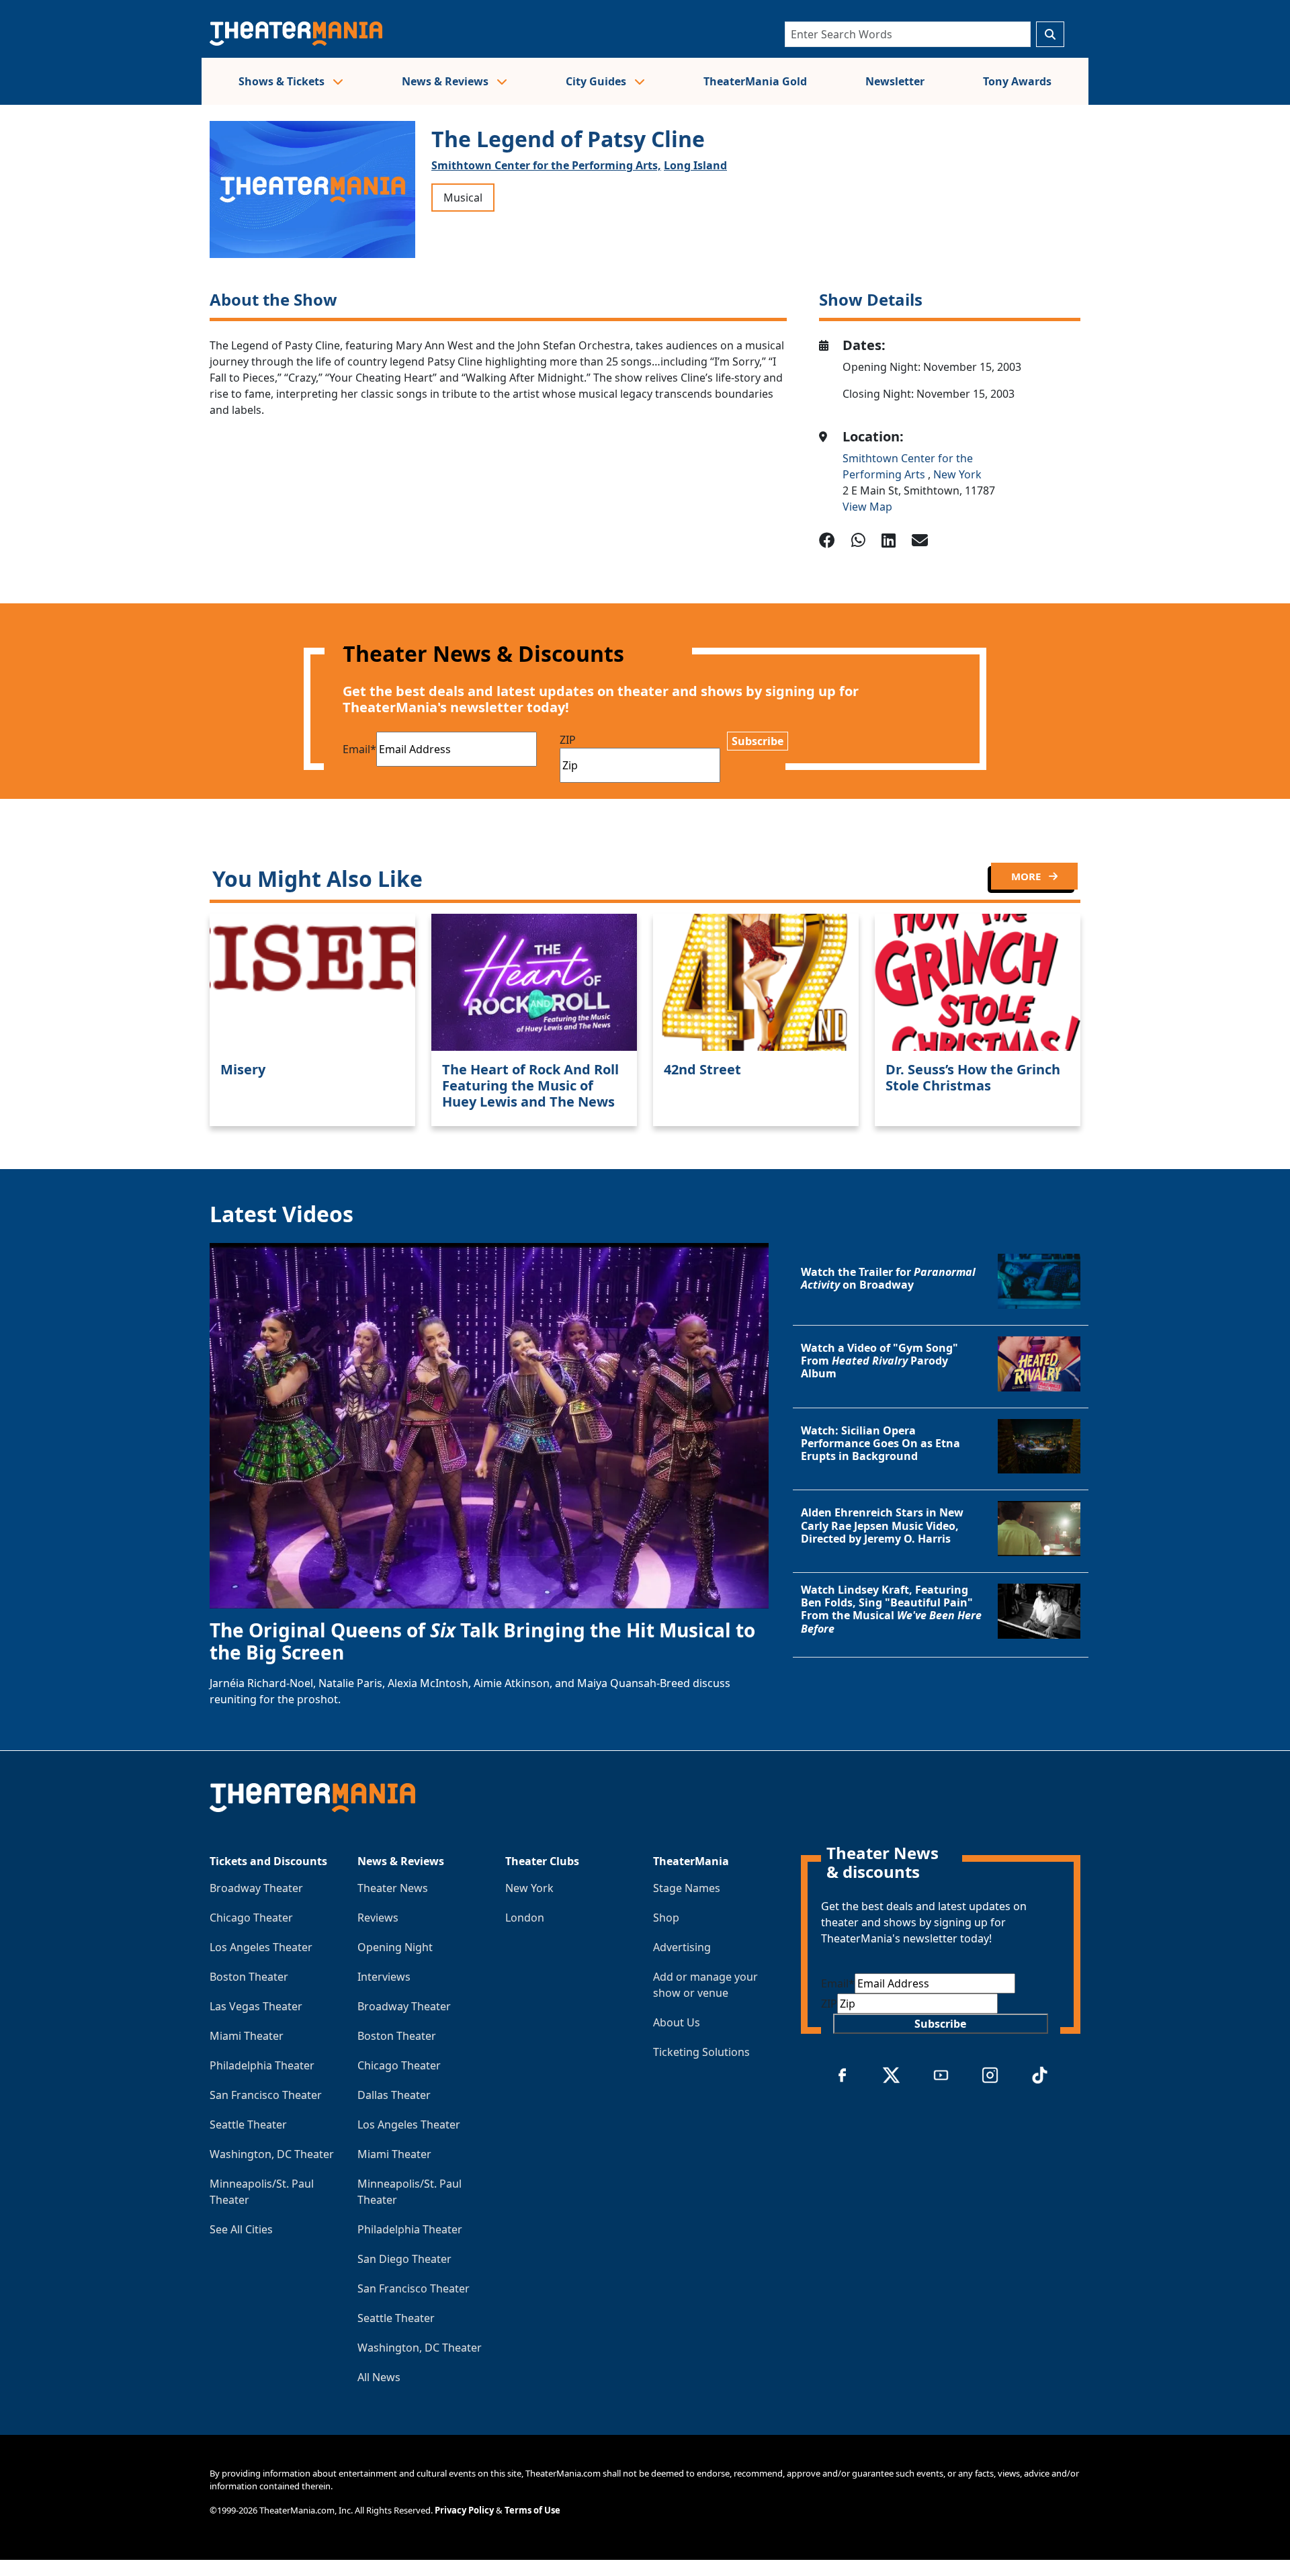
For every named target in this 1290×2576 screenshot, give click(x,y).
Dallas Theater (394, 2095)
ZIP (568, 740)
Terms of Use (532, 2510)
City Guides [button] (597, 81)
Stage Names (687, 1888)
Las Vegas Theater (256, 2006)
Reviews (378, 1918)
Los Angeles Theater (261, 1947)
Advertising (682, 1947)
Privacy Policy (464, 2510)
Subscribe (758, 741)
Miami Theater (247, 2036)
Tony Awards (1017, 81)
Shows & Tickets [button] (283, 81)
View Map (867, 507)
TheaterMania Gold (755, 81)
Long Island (695, 165)
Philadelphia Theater (262, 2065)
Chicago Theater (251, 1918)
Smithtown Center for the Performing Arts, (546, 165)
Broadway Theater (256, 1888)
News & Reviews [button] (446, 81)
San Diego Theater (404, 2259)
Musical (463, 198)
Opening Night (395, 1947)
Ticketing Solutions (701, 2052)
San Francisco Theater (266, 2095)
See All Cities (241, 2229)
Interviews (384, 1977)
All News (379, 2377)
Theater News (393, 1888)
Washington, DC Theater (272, 2154)
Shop (666, 1918)
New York (957, 474)
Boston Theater (249, 1977)
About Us (677, 2022)
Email (359, 749)
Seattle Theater (248, 2124)
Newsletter (895, 81)
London (525, 1918)
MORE (1027, 876)
